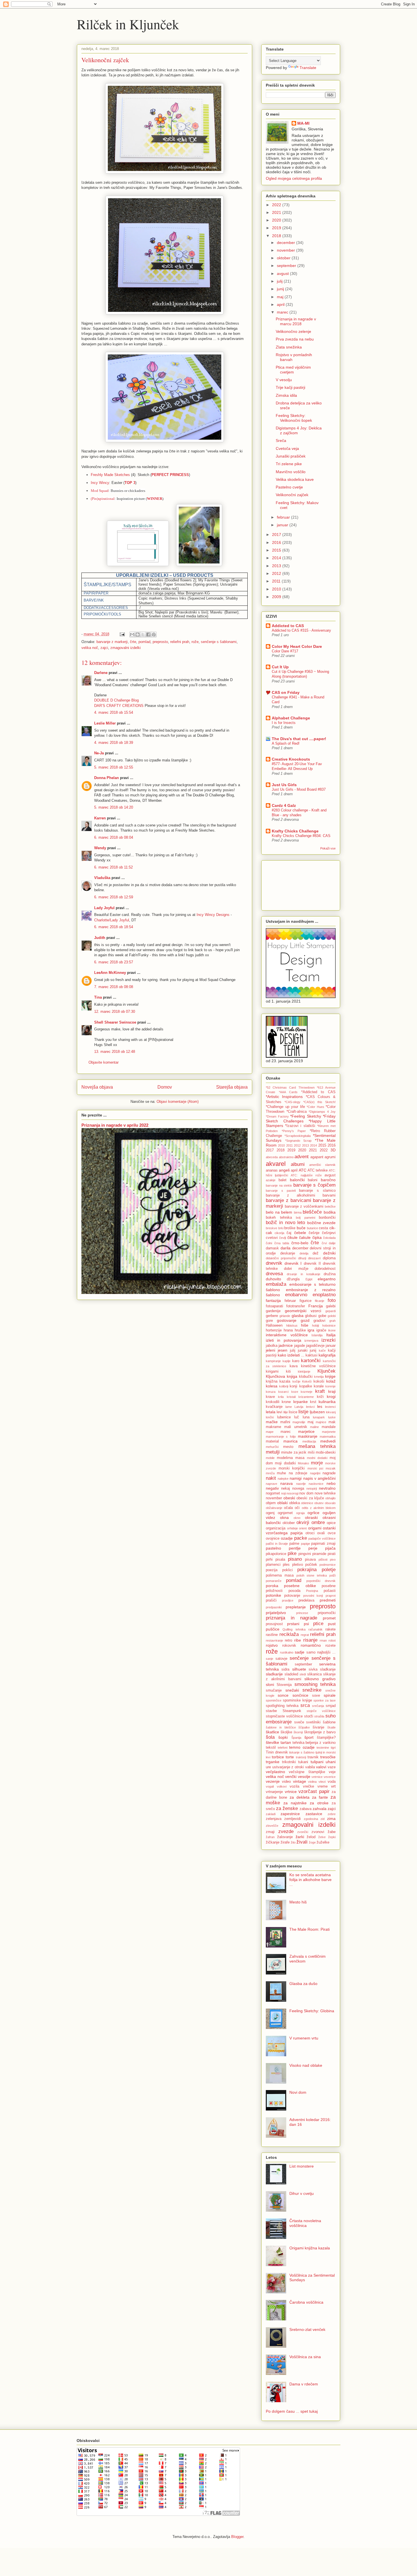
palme (294, 1544)
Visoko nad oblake (306, 2065)
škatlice (272, 1732)
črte (133, 642)
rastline (272, 1635)
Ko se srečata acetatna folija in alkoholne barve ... (310, 1880)
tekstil (271, 1748)
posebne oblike (300, 1586)
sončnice (300, 1695)
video (286, 1782)
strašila (319, 1716)
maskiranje (308, 1436)
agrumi (330, 1157)
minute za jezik (294, 1452)
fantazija (273, 1300)
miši (311, 1452)
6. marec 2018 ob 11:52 (113, 867)
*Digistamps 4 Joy (322, 1112)
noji (283, 1493)
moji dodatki (285, 1463)
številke (272, 1742)
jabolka (272, 1346)
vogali (270, 1786)
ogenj (270, 1513)
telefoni (283, 1748)
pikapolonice (276, 1554)
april (281, 304)
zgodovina (311, 1819)
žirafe (285, 1842)
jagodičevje (315, 1346)
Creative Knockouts (291, 759)
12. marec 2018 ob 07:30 (115, 1012)
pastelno (273, 1548)
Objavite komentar (104, 1062)
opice (331, 1523)
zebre (332, 1814)
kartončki (311, 1361)
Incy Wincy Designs (213, 915)
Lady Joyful (104, 908)
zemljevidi (292, 1819)
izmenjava (311, 1341)
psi (306, 1624)
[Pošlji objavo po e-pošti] (132, 634)
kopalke (306, 1386)
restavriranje (274, 1640)
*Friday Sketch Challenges (301, 1119)
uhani (331, 1762)
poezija (272, 1570)
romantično (311, 1645)
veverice (330, 1777)
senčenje (299, 1658)
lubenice (284, 1417)
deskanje (288, 1253)
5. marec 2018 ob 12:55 (114, 767)
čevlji (283, 1238)
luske (332, 1417)
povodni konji (313, 1596)
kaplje (287, 1361)
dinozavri (314, 1258)
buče (301, 1228)
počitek (311, 1565)
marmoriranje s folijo (281, 1437)
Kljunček (327, 1371)
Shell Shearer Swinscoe (115, 1022)
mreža (270, 1473)
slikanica (314, 1674)
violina (312, 1782)
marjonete (329, 1432)
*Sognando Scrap (298, 1141)
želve (322, 1837)
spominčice (274, 1700)
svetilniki (313, 1722)
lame (289, 1407)
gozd (305, 1320)
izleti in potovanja (284, 1340)
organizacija (276, 1528)
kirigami (272, 1371)
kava (294, 1366)
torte (290, 1757)
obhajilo (330, 1498)
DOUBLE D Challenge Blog (116, 700)
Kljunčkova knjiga (282, 1376)
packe (301, 1538)
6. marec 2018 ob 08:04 (114, 837)
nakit (271, 1478)
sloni (270, 1684)
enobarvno (296, 1295)
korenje (330, 1386)
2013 (277, 566)
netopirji (312, 1489)
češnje (314, 1233)
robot (332, 1640)
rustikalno (287, 1652)
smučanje (274, 1690)
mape (270, 1432)
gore (269, 1321)
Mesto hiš (298, 1902)
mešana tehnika (317, 1446)
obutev (319, 1503)
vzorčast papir (314, 1791)
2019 (277, 228)
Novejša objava (97, 1087)
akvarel (276, 1164)
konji (293, 1386)
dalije (332, 1243)
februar (284, 517)
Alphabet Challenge (291, 718)
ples (286, 1565)
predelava (306, 1600)
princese (302, 1613)
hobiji (315, 1325)
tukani (303, 1762)
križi (320, 1397)
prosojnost (274, 1624)
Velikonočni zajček (292, 495)
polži (332, 1575)
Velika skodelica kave (295, 479)
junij (281, 289)
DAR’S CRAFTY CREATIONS (119, 706)
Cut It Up (280, 667)
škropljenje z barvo (320, 1732)
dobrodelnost (325, 1269)
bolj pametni (306, 1218)
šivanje (318, 1727)
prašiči (271, 1600)
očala (288, 1508)
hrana (288, 1330)
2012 (277, 573)
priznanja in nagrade (291, 1618)
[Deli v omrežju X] (143, 634)
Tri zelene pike (289, 464)
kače (322, 1350)
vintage (300, 1781)
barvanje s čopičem (314, 1185)
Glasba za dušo (303, 1984)
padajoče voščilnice (322, 1538)
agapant (317, 1157)
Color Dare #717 (285, 651)
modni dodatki (317, 1458)
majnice (321, 1422)
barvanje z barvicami (288, 1200)
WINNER (155, 499)
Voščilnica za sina (305, 2357)
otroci (310, 1533)
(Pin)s (95, 499)
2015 (277, 550)
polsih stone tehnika (312, 1575)
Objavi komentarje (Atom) (178, 1102)
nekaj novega (293, 1489)
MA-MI (303, 123)
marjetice (306, 1431)
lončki (270, 1417)
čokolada (329, 1238)
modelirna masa (291, 1458)
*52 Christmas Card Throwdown (290, 1087)
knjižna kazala (278, 1381)
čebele (300, 1233)
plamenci (273, 1565)
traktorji (301, 1757)
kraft (320, 1391)
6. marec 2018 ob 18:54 (114, 927)
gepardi (330, 1311)
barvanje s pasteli (281, 1191)
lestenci (330, 1407)
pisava (310, 1560)
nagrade (329, 1473)
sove (316, 1696)
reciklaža (289, 1634)
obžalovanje (274, 1508)
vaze (332, 1767)
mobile (270, 1458)
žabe (332, 1832)
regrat (305, 1635)
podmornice (328, 1565)
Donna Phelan (107, 778)
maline (314, 1427)
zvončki (303, 1832)
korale (319, 1386)
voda (332, 1782)
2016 (277, 542)
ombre (318, 1522)
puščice (273, 1629)
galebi (331, 1306)
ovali (321, 1533)
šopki (283, 1737)
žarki (300, 1837)
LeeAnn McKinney (110, 973)
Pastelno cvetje (289, 487)
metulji (273, 1452)
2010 (277, 589)
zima (331, 1819)
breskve (271, 1228)
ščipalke (304, 1727)
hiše (305, 1325)
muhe (281, 1473)
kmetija (319, 1377)
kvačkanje (274, 1407)
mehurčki (272, 1447)
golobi (332, 1316)
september (287, 266)
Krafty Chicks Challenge (295, 831)
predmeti (328, 1600)
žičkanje (273, 1842)
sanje (269, 1659)
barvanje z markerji (112, 642)
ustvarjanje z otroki (288, 1767)
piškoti (323, 1560)
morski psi (315, 1468)
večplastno (275, 1772)
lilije (286, 1412)
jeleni (270, 1350)
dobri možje (296, 1269)
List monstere (302, 2166)
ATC (303, 1170)
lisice (293, 1412)
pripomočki (327, 1613)
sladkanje (328, 1669)
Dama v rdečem (304, 2384)
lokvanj (331, 1412)
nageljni (315, 1473)
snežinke (312, 1690)
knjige (330, 1376)
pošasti (330, 1591)
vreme (323, 1786)
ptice (318, 1624)
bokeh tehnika (279, 1218)
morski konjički (292, 1468)
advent (302, 1157)
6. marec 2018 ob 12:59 (114, 897)
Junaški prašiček (291, 456)
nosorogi (292, 1493)
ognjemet (285, 1513)
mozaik (331, 1468)
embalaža (276, 1284)
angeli (284, 1170)
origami (315, 1528)
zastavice (314, 1814)
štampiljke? (326, 1738)
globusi (311, 1316)
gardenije (273, 1311)
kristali (291, 1397)
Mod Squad (100, 491)
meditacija (309, 1441)
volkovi (282, 1786)
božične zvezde (321, 1223)
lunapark (319, 1417)
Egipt (309, 1279)
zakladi (271, 1814)
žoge (312, 1842)
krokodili (273, 1402)
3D (333, 1150)
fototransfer (296, 1306)
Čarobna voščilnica (306, 2302)
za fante (320, 1797)
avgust (283, 274)
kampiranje (273, 1361)
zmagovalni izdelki (126, 648)
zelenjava (274, 1819)
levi (279, 1412)
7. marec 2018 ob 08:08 (114, 987)
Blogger (237, 2537)
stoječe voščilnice (321, 1711)
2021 (277, 212)
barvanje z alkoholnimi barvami (301, 1195)
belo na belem (279, 1212)
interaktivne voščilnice (287, 1335)
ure (268, 1767)
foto (332, 1300)
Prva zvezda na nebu (295, 339)
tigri (333, 1748)
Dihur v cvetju (302, 2193)
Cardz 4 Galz (284, 805)
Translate (308, 68)
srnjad (331, 1706)
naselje (301, 1484)
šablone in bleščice (281, 1727)
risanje (310, 1640)
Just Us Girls (284, 785)
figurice (306, 1301)
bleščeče (312, 1212)
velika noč (90, 648)
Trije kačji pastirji (290, 387)
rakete (330, 1629)
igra (311, 1330)
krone (286, 1402)
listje (303, 1412)
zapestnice (290, 1814)
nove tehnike (325, 1493)
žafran (270, 1837)
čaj (289, 1233)
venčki (291, 1777)
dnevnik (274, 1263)
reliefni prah (180, 642)
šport (309, 1737)
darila (286, 1248)
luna (306, 1417)
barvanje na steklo (279, 1185)
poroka (272, 1586)
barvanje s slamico (317, 1191)
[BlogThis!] (138, 634)
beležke (330, 1206)
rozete (330, 1646)
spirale (330, 1695)
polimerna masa (280, 1575)
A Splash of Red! (286, 743)
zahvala (320, 1809)
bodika (330, 1212)
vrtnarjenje (274, 1792)
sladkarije (274, 1674)
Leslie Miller (105, 723)
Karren (100, 818)
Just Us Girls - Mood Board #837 (299, 789)
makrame (273, 1427)
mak (332, 1422)
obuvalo (330, 1503)
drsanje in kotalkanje (304, 1274)
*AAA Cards (288, 1092)
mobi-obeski (326, 1452)
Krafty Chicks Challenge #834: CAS (301, 836)
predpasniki (274, 1607)
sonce (283, 1695)
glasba (298, 1316)
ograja (300, 1513)
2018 (277, 236)
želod (311, 1837)
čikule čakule (299, 1237)
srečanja (318, 1706)
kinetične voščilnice (318, 1366)
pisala (280, 1560)
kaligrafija (327, 1355)
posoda (294, 1591)
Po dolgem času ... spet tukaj (292, 2411)
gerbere (272, 1316)
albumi (298, 1164)
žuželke (323, 1842)
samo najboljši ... (321, 1652)
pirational (107, 499)
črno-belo (300, 1243)
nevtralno (327, 1488)
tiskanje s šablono (302, 1752)
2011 (277, 581)
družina (330, 1274)
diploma (329, 1258)
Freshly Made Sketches (110, 475)
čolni (269, 1243)
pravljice (288, 1600)
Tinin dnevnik (277, 1752)
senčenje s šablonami (219, 642)
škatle (331, 1727)
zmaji (270, 1832)
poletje (329, 1570)
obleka (294, 1503)
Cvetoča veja (287, 448)
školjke (286, 1732)
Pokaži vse (328, 848)
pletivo (298, 1565)
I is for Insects (284, 723)
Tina (98, 997)
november (287, 250)
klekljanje (304, 1371)
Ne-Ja (99, 753)
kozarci (283, 1392)
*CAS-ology (292, 1102)
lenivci (310, 1407)
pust (332, 1624)
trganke (273, 1762)
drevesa (274, 1274)
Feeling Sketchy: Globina (312, 2011)
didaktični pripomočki (281, 1258)
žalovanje (285, 1837)
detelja (304, 1253)
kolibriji (284, 1386)
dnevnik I (293, 1263)
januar (283, 525)
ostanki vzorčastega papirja (301, 1530)
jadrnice (286, 1345)
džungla (293, 1279)
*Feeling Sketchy (306, 1116)
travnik (313, 1757)
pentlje (295, 1548)
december (287, 243)
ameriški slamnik (322, 1165)
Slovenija (284, 1685)
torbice (278, 1757)
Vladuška (102, 878)
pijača (330, 1548)
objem (271, 1503)
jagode (300, 1346)
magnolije (299, 1422)
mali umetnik (296, 1427)
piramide (319, 1554)
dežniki (329, 1253)
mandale (329, 1427)
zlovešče (272, 1826)
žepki (332, 1837)
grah (332, 1321)
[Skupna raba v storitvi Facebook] (148, 634)
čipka (317, 1237)
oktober (284, 258)
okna (284, 1517)
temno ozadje (302, 1747)
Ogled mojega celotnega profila (294, 178)
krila (281, 1397)
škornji (298, 1732)
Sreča (281, 441)
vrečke (308, 1786)
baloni (313, 1180)
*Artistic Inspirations (284, 1097)
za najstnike (295, 1803)
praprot (331, 1596)
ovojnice (273, 1538)
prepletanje (296, 1607)
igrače (321, 1330)
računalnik (315, 1629)
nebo (331, 1483)
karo (296, 1361)
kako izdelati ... (291, 1355)
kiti (288, 1371)
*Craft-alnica (297, 1112)
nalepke (283, 1479)
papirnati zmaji (323, 1544)
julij (280, 281)
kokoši (319, 1381)
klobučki (306, 1377)
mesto (288, 1447)
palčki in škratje (277, 1544)
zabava (306, 1809)
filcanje (320, 1301)
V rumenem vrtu (304, 2038)
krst (313, 1402)
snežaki (292, 1690)
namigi (296, 1478)
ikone (332, 1330)
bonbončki (327, 1218)
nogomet (273, 1493)
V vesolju (284, 380)
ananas (272, 1170)
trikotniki (289, 1762)
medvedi (328, 1441)
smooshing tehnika (315, 1684)
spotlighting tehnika (282, 1706)
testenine (323, 1748)
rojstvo (272, 1645)
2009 (277, 597)
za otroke (319, 1803)
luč (297, 1417)
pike (292, 1553)
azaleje (271, 1180)
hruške (300, 1330)
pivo (333, 1560)
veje (332, 1772)
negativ (272, 1488)
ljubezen (317, 1412)
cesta (323, 1228)
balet (283, 1180)
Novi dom (298, 2092)
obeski (289, 1498)
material (272, 1441)
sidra (285, 1669)
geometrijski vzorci (303, 1311)
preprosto (160, 642)
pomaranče (274, 1581)
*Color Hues (315, 1107)
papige (306, 1544)
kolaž (331, 1381)
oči (297, 1508)
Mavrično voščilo (291, 472)
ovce (332, 1533)
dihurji (302, 1258)
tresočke (328, 1757)
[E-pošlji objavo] (122, 634)
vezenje (273, 1781)
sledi (303, 1674)
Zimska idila (286, 395)
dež (316, 1253)
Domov (165, 1087)
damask (272, 1248)
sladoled (291, 1674)
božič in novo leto (285, 1223)
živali (302, 1842)
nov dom (306, 1493)
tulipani (317, 1762)
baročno (328, 1180)
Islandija (317, 1335)
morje (317, 1463)
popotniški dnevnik (321, 1581)
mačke (272, 1422)
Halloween (274, 1325)
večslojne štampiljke (307, 1772)
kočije (296, 1381)
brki (281, 1228)
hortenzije (274, 1330)
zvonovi (318, 1832)
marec (283, 312)
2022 (277, 205)
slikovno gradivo (320, 1679)
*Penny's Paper (294, 1131)
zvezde (286, 1831)
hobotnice (329, 1325)
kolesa (272, 1386)
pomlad (144, 642)
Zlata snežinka (289, 347)
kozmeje (307, 1392)
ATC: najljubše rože (306, 1175)
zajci (104, 648)
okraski (311, 1517)
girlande (285, 1316)
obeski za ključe (310, 1498)
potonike (273, 1595)
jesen (283, 1350)
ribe (298, 1640)
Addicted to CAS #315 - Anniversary (301, 630)
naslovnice (316, 1484)
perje (313, 1548)
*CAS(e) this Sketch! (319, 1102)
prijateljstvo (276, 1613)
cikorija (279, 1233)
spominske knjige (297, 1700)
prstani (293, 1624)
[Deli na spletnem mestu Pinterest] (154, 634)
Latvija (299, 1407)
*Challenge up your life (285, 1107)
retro (288, 1640)
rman (323, 1640)
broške (290, 1228)
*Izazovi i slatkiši (300, 1126)
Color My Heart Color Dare (297, 646)
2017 (277, 535)
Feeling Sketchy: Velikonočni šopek (294, 418)
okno (297, 1518)
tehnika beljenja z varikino (314, 1743)
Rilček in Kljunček (128, 24)
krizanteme (306, 1397)
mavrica (290, 1441)
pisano (295, 1559)
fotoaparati (274, 1306)
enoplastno (324, 1295)
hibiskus (292, 1325)
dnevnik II (312, 1264)
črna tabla (282, 1243)
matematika (328, 1437)
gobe (322, 1316)
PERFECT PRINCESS (170, 475)
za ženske (287, 1808)
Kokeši (307, 1381)
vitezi (322, 1782)
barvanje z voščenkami (304, 1206)
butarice (312, 1228)
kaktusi (311, 1355)
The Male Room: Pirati (309, 1929)
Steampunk (292, 1711)
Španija (296, 1738)
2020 (277, 220)
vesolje (304, 1777)
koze (295, 1392)
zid (323, 1819)
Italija (331, 1335)
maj (281, 297)
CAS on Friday (286, 692)
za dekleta (300, 1797)
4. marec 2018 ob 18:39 (114, 743)
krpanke (301, 1402)
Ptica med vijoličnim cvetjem (293, 370)
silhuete (299, 1669)
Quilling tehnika (294, 1629)
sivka (313, 1669)
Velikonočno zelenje (293, 331)
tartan (286, 1742)
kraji (332, 1391)
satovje (281, 1659)
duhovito (273, 1279)
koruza (271, 1392)
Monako (303, 1463)
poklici (288, 1570)
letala (271, 1412)
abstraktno (286, 1157)
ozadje (287, 1538)
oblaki (282, 1503)
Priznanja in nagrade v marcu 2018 (296, 321)
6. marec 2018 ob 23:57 (114, 962)
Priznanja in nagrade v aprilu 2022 (115, 1125)
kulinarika (327, 1402)
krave (270, 1397)
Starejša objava (232, 1087)
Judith (100, 938)
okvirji (303, 1522)
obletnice (307, 1503)
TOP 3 (130, 483)
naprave (271, 1484)
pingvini (305, 1554)
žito (293, 1842)
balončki (297, 1180)
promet (329, 1618)
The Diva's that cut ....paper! (299, 739)
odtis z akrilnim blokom (319, 1508)
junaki (303, 1350)
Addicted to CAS (288, 626)
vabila (310, 1767)
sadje (300, 1652)
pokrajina (307, 1570)
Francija (316, 1306)
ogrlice (313, 1513)
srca (305, 1705)
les (320, 1406)
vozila (294, 1786)
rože (195, 642)
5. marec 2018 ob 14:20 (114, 807)
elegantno (327, 1279)
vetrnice (317, 1777)
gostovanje (287, 1320)
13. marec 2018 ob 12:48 (115, 1052)
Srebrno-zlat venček (307, 2329)
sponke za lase (325, 1700)
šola (270, 1737)
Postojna (312, 1591)
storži (309, 1716)
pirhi (269, 1560)
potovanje (292, 1596)
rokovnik (289, 1646)
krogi (331, 1396)
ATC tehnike (318, 1170)
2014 (277, 558)
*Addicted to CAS (318, 1092)
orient (303, 1528)
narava (287, 1483)
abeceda (272, 1157)
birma (298, 1212)
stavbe (271, 1711)
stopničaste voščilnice (284, 1716)
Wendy (100, 848)
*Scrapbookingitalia (298, 1136)
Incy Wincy (100, 483)
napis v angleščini (319, 1478)
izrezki (328, 1340)
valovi (321, 1767)
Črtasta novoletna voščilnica (305, 2223)
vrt (333, 1786)
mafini (285, 1422)
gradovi (319, 1321)
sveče (299, 1722)
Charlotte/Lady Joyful (112, 920)
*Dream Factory (277, 1116)
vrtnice (291, 1792)
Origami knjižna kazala (310, 2248)
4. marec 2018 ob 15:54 (114, 712)
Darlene (101, 673)
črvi (324, 1243)
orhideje (292, 1528)
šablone (329, 1722)
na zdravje (298, 1473)
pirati (332, 1554)
